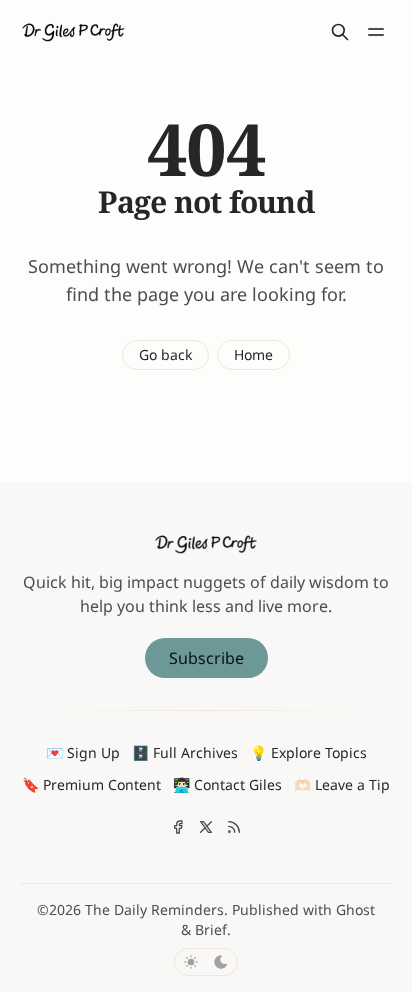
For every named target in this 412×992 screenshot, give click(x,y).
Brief (211, 929)
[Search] (340, 32)
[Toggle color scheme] (206, 962)
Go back (165, 354)
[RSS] (234, 827)
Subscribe (206, 658)
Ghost (355, 909)
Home (253, 354)
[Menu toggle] (376, 32)
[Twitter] (206, 827)
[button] (83, 753)
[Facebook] (178, 827)
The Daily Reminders (154, 909)
